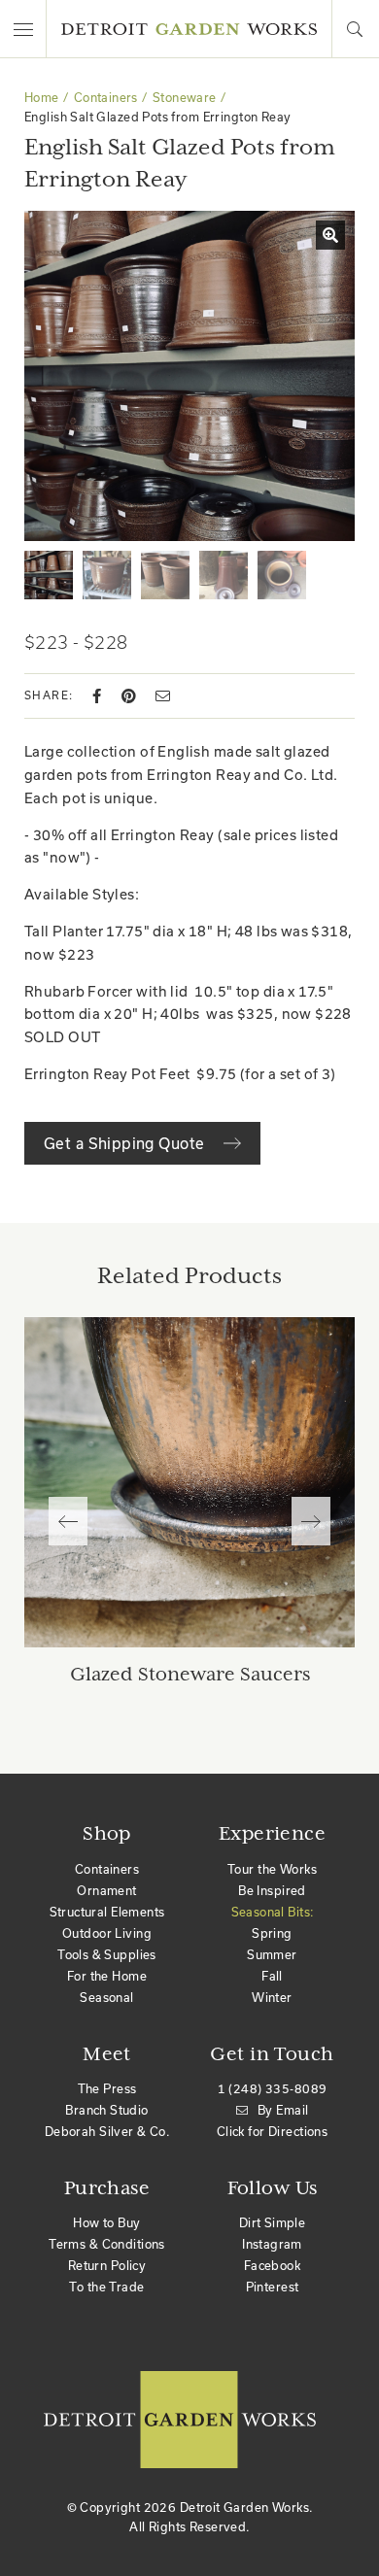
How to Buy (106, 2222)
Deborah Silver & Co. (107, 2131)
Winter (272, 1997)
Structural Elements (107, 1912)
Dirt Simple (273, 2222)
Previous (68, 1521)
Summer (272, 1954)
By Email (283, 2110)
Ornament (106, 1890)
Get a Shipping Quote (126, 1143)
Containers (106, 97)
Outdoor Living (107, 1933)
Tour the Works (272, 1869)
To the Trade (106, 2287)
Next (311, 1521)
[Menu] (23, 29)
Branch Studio (106, 2110)
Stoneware (185, 97)
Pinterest (273, 2287)
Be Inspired (272, 1890)
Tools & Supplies (107, 1954)
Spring (272, 1933)
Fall (272, 1976)
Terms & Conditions (107, 2244)
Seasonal (106, 1997)
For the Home (107, 1976)
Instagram (272, 2244)
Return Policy (107, 2265)
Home (42, 97)
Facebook (272, 2265)
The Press (107, 2088)
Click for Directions (272, 2131)
